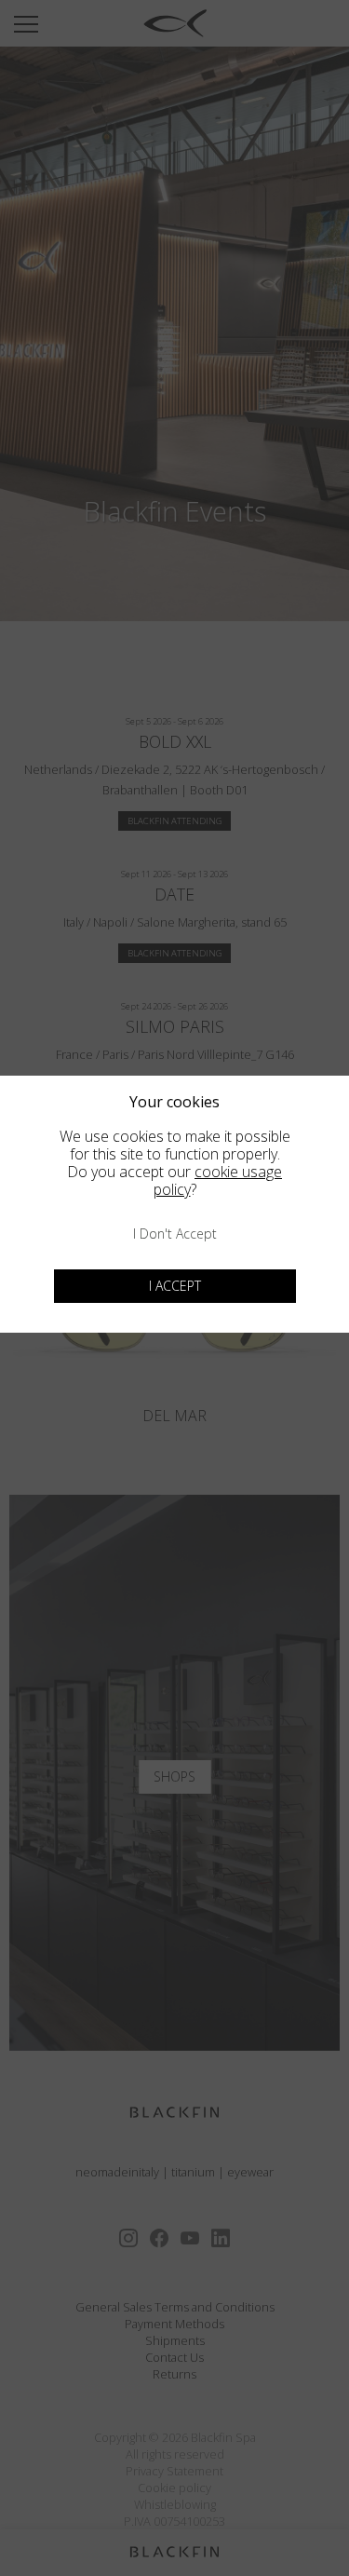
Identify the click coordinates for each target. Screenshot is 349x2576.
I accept (175, 1286)
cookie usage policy (218, 1180)
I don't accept (175, 1234)
